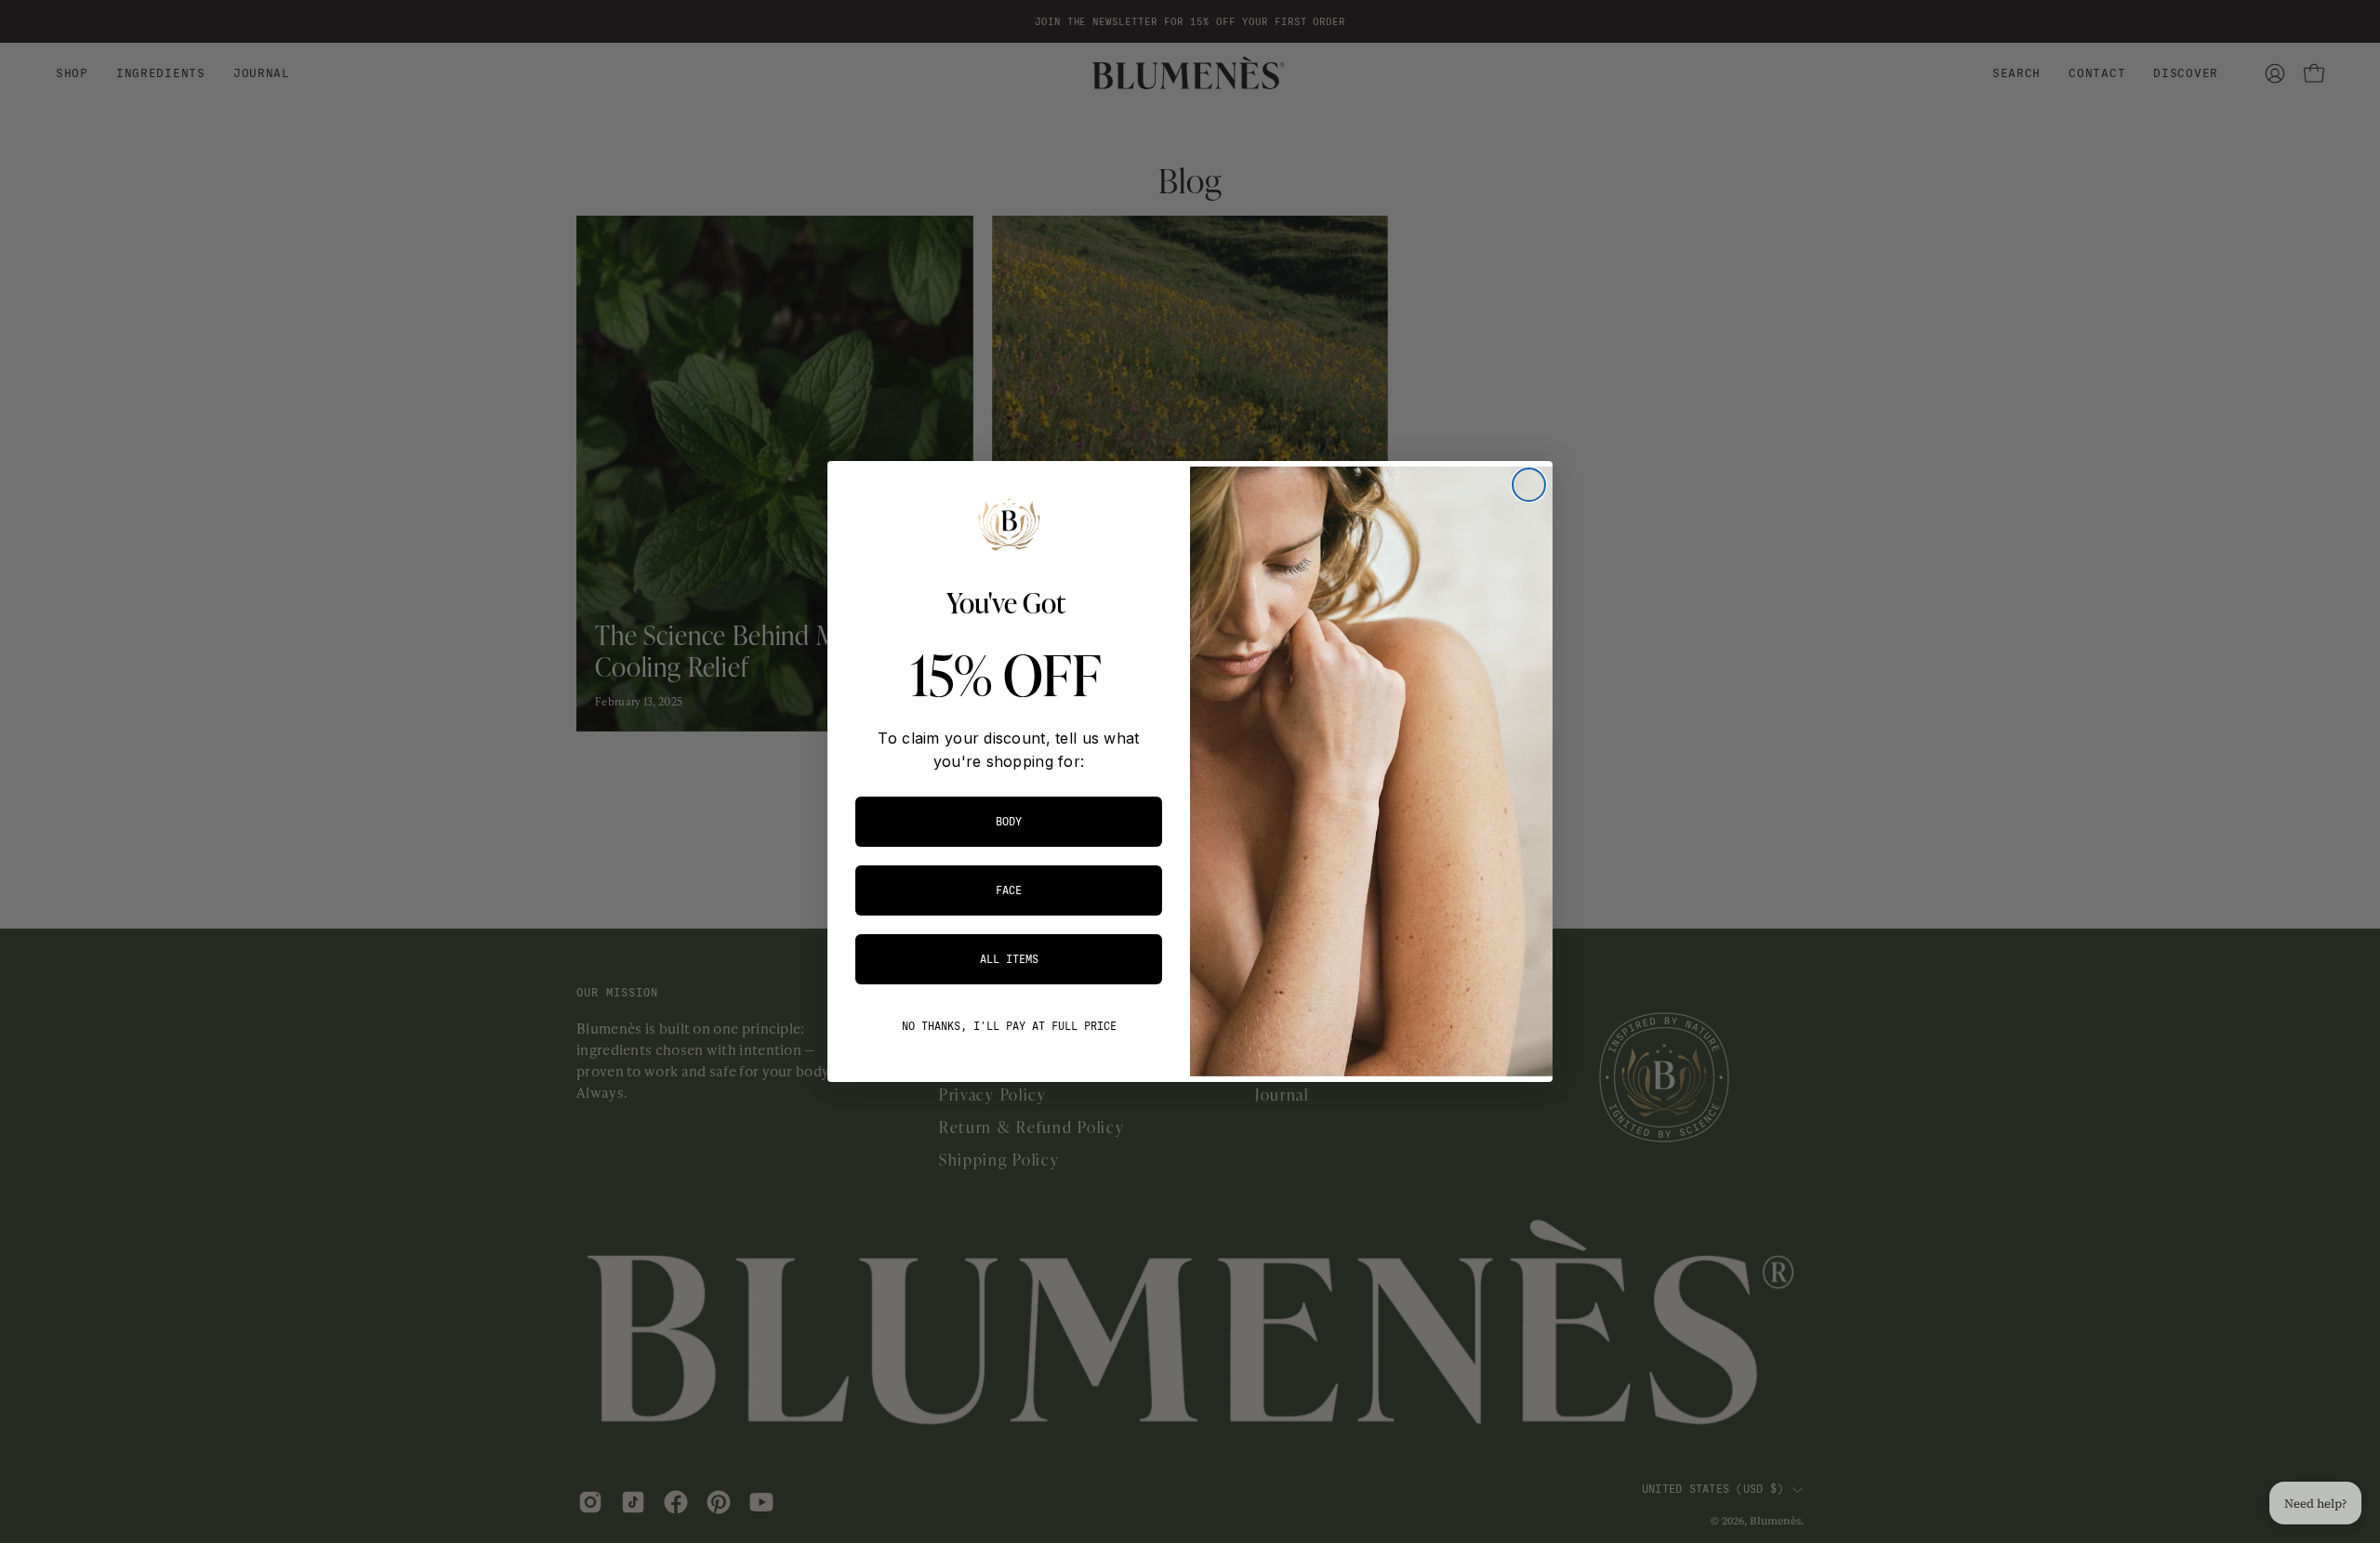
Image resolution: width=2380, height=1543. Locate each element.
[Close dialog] (1529, 485)
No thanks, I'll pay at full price (1009, 1026)
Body (1009, 822)
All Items (1009, 959)
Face (1009, 890)
